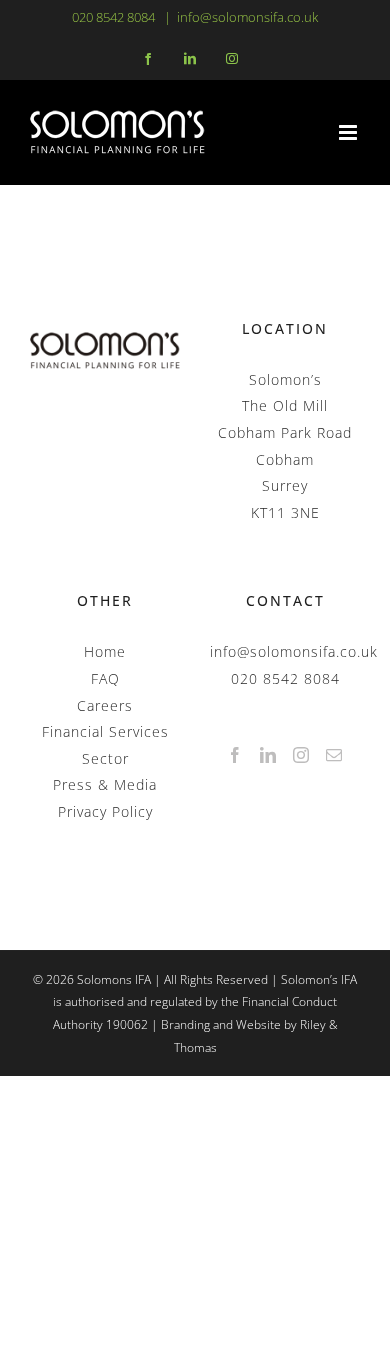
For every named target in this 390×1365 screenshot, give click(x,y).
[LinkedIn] (268, 755)
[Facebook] (235, 755)
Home (105, 651)
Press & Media (105, 784)
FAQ (105, 678)
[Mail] (334, 755)
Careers (105, 705)
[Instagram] (301, 755)
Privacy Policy (105, 811)
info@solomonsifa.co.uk (247, 17)
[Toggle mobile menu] (349, 132)
